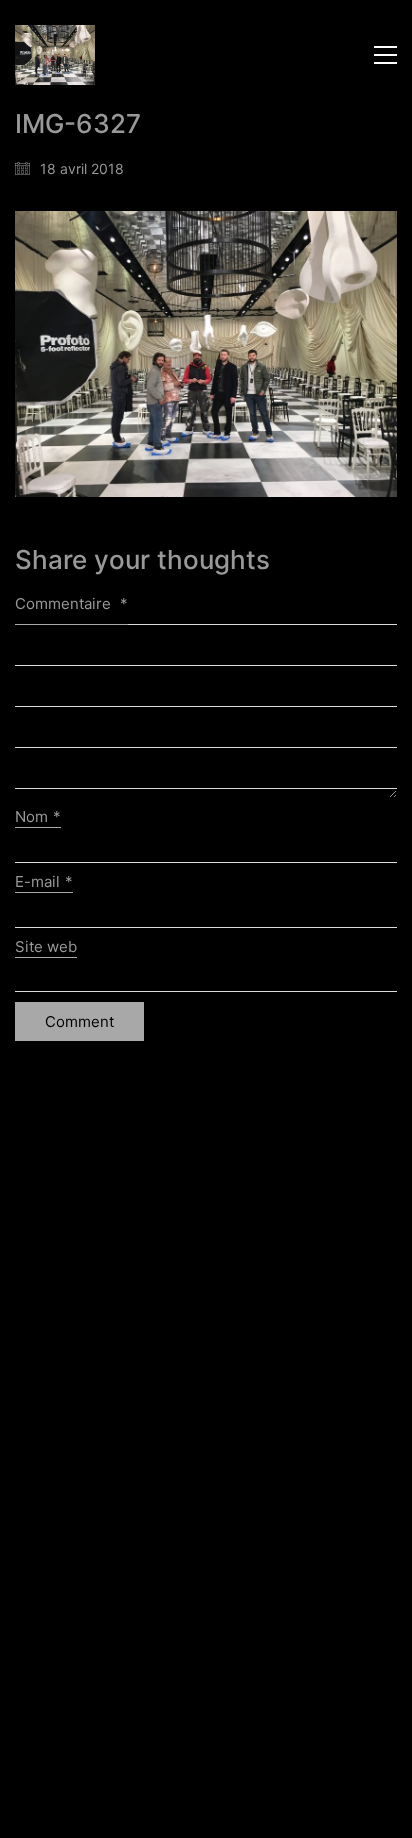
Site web (46, 946)
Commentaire (71, 603)
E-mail (44, 881)
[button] (385, 55)
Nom (38, 816)
